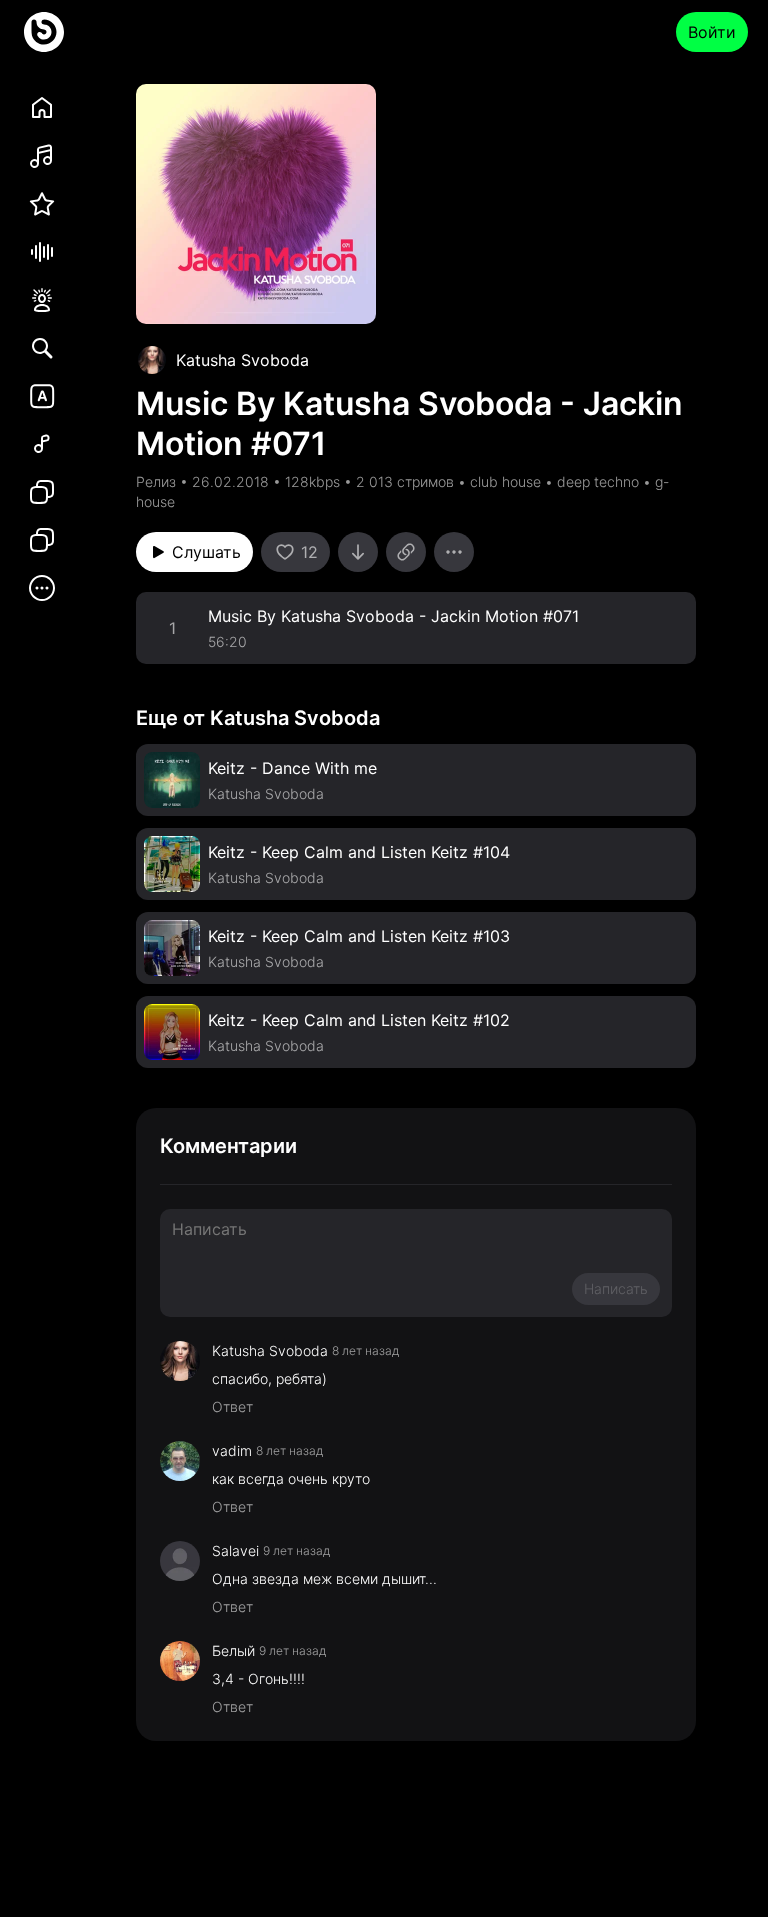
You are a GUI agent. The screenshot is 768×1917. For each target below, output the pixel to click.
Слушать (206, 552)
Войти (712, 32)
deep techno (598, 481)
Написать (616, 1288)
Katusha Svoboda (242, 360)
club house (505, 481)
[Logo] (44, 32)
